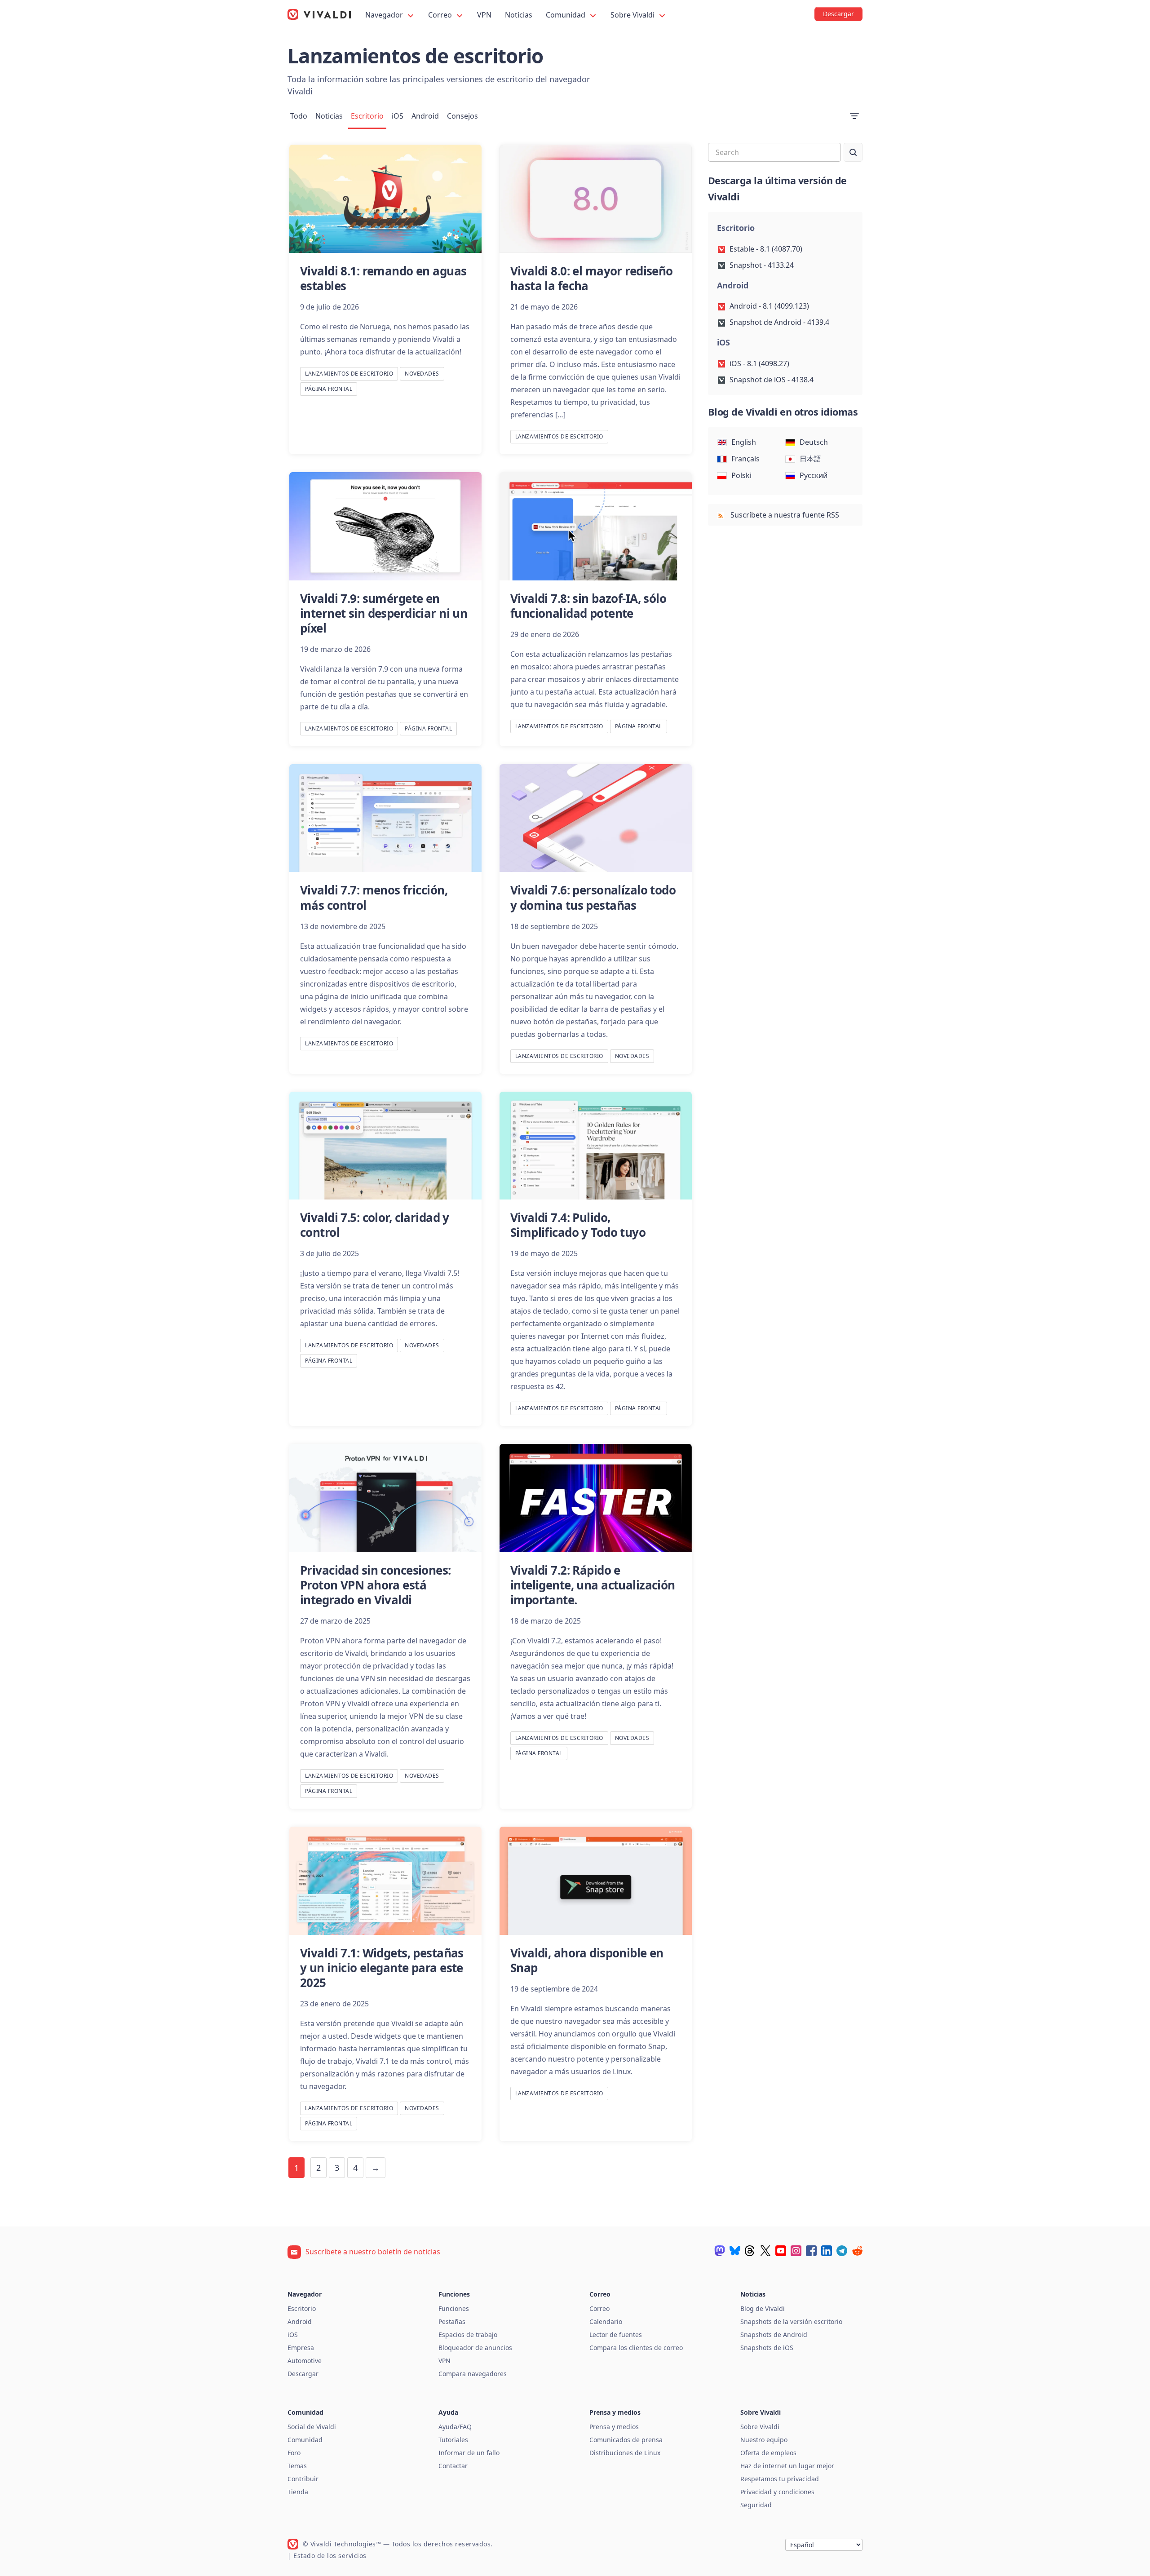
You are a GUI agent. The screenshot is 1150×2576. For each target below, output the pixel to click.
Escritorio (367, 116)
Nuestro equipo (764, 2440)
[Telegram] (842, 2251)
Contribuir (303, 2479)
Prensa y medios (614, 2427)
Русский (814, 475)
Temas (297, 2466)
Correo (441, 15)
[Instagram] (796, 2251)
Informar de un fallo (469, 2453)
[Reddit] (857, 2251)
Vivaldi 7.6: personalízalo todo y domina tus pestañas (593, 897)
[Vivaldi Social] (720, 2251)
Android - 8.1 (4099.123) (769, 306)
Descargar (303, 2374)
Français (745, 459)
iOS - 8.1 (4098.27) (759, 363)
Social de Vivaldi (312, 2427)
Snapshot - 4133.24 (762, 265)
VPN (484, 15)
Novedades (422, 374)
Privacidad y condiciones (777, 2492)
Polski (741, 475)
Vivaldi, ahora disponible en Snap (587, 1960)
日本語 (810, 459)
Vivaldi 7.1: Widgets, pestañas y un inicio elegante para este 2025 (382, 1968)
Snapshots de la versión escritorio (791, 2321)
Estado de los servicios (330, 2556)
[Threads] (750, 2251)
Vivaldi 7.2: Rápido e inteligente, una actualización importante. (593, 1585)
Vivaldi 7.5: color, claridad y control (375, 1225)
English (744, 442)
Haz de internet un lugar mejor (787, 2466)
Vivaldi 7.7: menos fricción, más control (374, 897)
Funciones (454, 2308)
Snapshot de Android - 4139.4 (779, 322)
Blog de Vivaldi (763, 2308)
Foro (294, 2453)
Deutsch (814, 442)
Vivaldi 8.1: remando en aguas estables (383, 278)
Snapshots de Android (774, 2335)
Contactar (453, 2466)
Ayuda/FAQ (455, 2427)
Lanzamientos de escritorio (349, 374)
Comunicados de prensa (626, 2440)
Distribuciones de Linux (625, 2453)
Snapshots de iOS (767, 2348)
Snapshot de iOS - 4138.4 (772, 380)
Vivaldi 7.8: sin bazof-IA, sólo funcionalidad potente (588, 606)
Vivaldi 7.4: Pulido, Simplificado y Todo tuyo (578, 1225)
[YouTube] (781, 2251)
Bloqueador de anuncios (475, 2348)
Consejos (462, 116)
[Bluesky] (735, 2251)
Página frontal (329, 389)
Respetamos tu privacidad (780, 2479)
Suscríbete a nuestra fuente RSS (784, 515)
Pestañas (452, 2321)
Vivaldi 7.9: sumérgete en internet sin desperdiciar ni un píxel (384, 613)
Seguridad (756, 2505)
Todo (299, 116)
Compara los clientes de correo (636, 2348)
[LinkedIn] (827, 2251)
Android (425, 116)
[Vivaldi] (319, 14)
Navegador (385, 15)
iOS (398, 116)
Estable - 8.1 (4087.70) (766, 249)
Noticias (519, 15)
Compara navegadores (473, 2374)
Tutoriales (453, 2440)
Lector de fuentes (616, 2335)
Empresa (301, 2348)
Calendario (606, 2321)
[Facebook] (811, 2251)
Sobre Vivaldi (633, 15)
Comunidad (566, 15)
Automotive (305, 2361)
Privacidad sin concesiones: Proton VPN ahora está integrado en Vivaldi (376, 1585)
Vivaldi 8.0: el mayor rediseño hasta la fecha (592, 278)
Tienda (298, 2492)
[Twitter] (765, 2251)
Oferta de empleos (768, 2453)
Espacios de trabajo (468, 2335)
